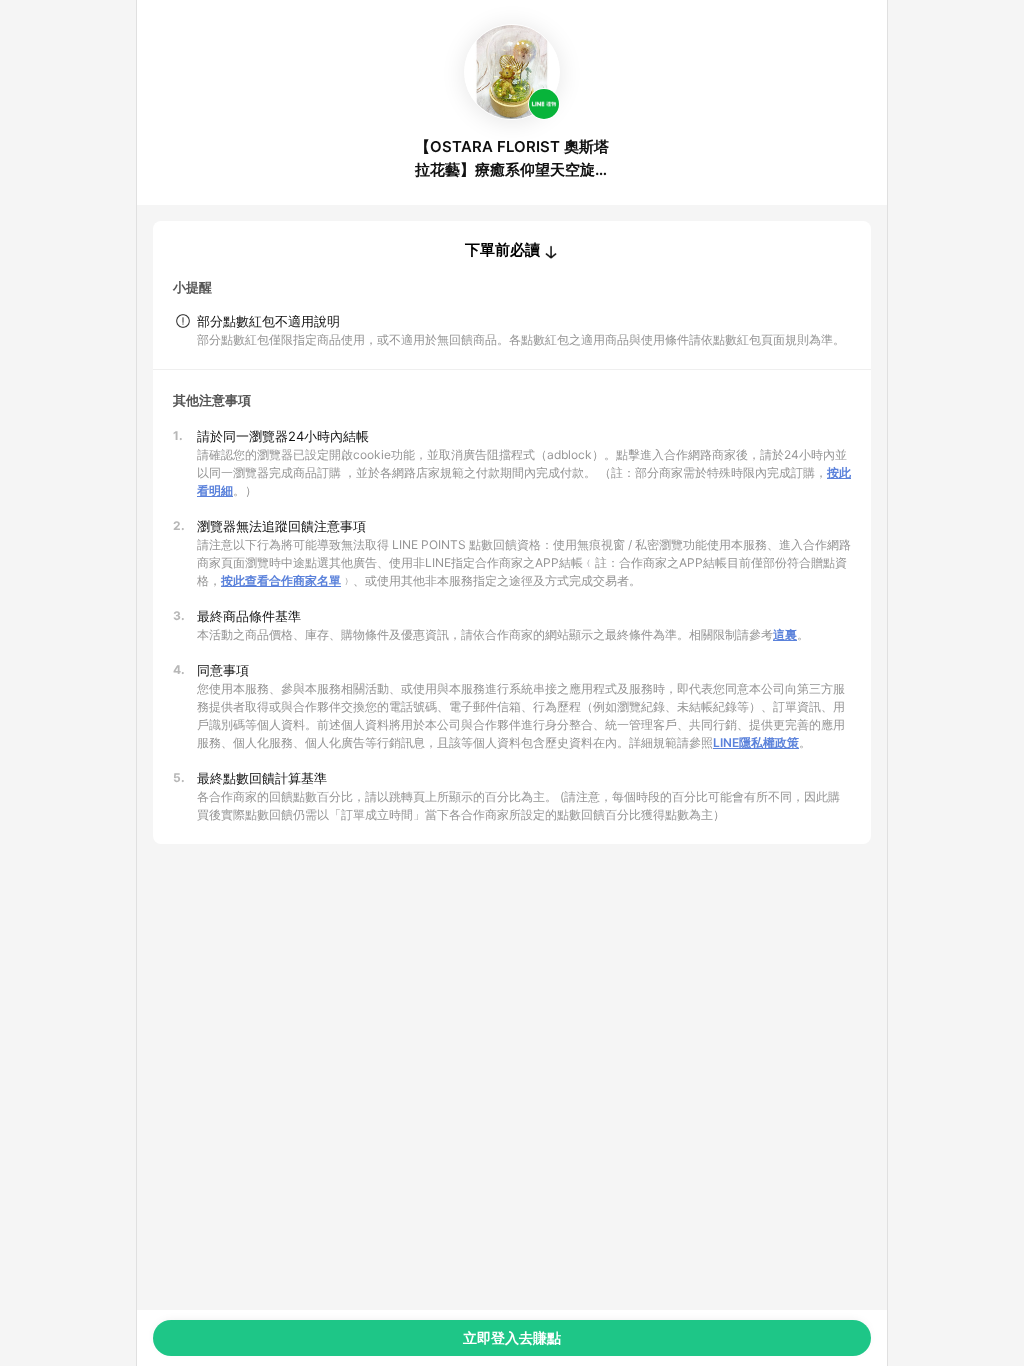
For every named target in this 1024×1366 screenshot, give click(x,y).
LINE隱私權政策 (756, 742)
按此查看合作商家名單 (281, 580)
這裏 (785, 634)
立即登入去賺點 (512, 1337)
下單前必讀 (502, 250)
